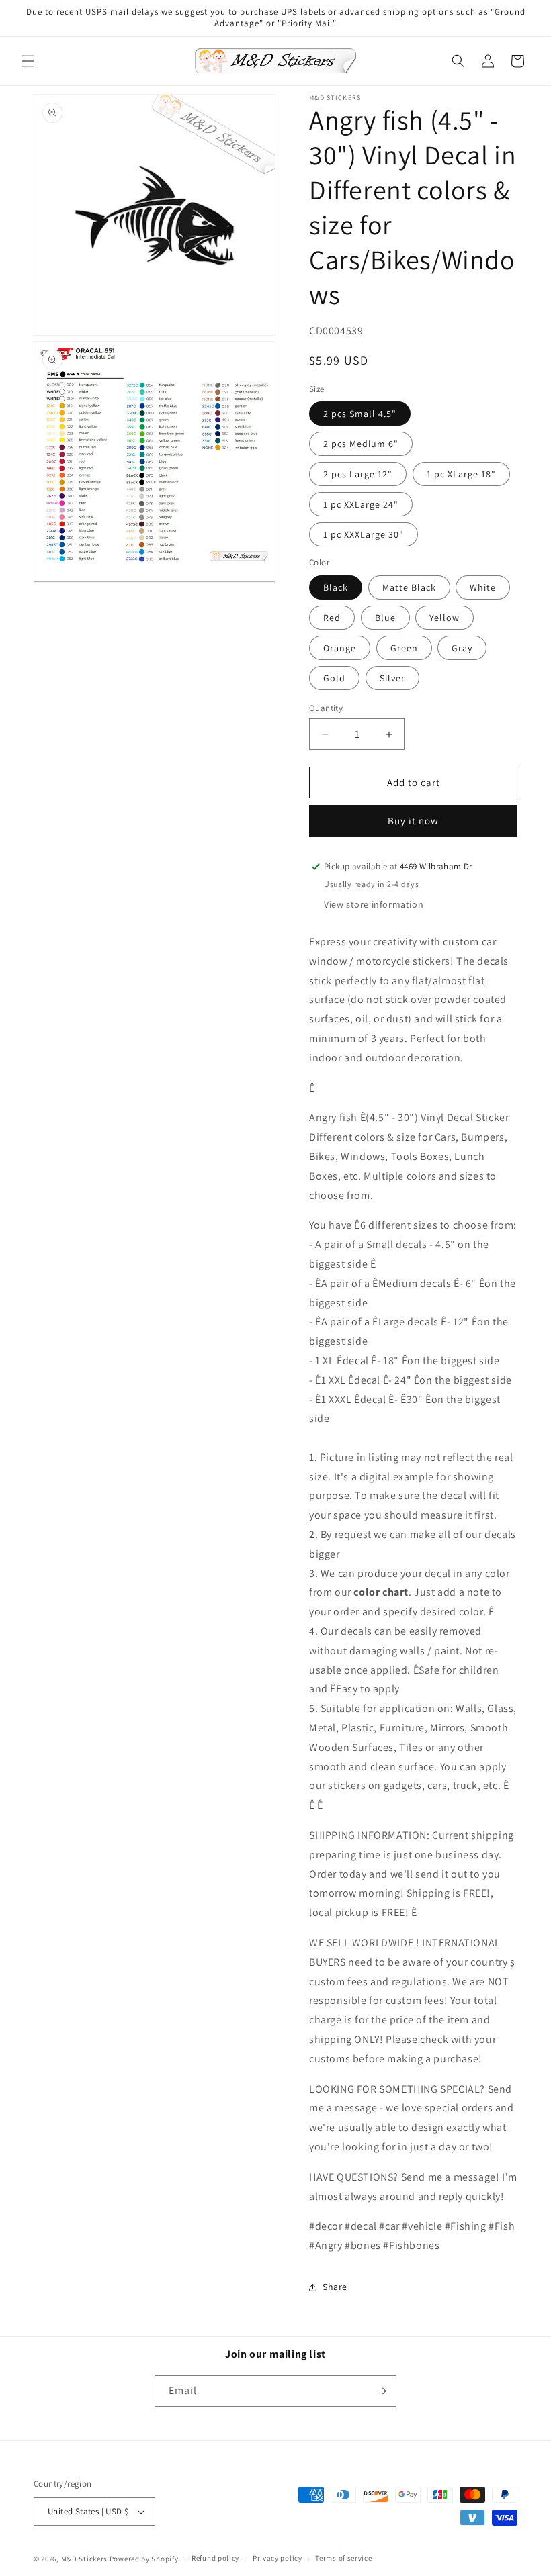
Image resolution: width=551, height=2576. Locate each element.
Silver (392, 678)
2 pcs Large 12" (358, 474)
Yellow (444, 618)
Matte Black (409, 587)
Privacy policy (278, 2558)
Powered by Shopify (144, 2559)
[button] (28, 61)
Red (332, 618)
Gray (462, 648)
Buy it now (413, 821)
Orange (340, 648)
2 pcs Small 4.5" (360, 414)
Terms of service (343, 2558)
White (483, 587)
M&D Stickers (84, 2559)
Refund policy (215, 2558)
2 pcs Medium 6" (361, 444)
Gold (334, 678)
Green (404, 648)
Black (336, 587)
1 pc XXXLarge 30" (364, 534)
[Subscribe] (381, 2391)
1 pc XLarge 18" (461, 474)
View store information (374, 904)
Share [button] (335, 2287)
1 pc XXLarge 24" (361, 504)
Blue (385, 618)
